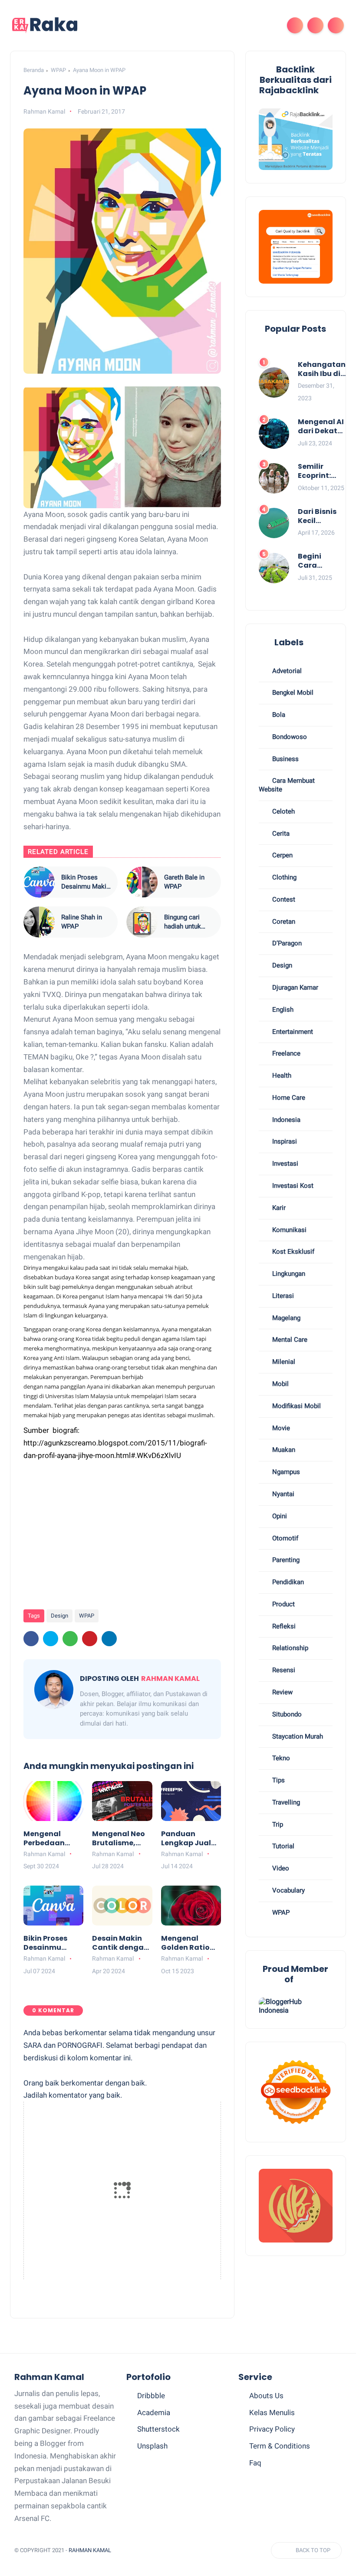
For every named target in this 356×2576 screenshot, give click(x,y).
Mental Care (289, 1340)
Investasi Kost (292, 1186)
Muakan (283, 1450)
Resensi (283, 1670)
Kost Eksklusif (292, 1252)
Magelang (285, 1318)
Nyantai (282, 1494)
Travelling (285, 1802)
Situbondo (286, 1714)
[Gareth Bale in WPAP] (142, 882)
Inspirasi (284, 1141)
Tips (278, 1780)
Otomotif (284, 1538)
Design (59, 1616)
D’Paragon (286, 943)
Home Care (288, 1098)
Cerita (280, 834)
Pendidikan (287, 1582)
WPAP (58, 70)
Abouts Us (266, 2396)
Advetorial (286, 671)
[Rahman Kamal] (45, 25)
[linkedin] (109, 1639)
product (283, 1604)
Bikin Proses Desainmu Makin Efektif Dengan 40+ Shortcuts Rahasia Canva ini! (86, 882)
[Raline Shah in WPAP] (39, 922)
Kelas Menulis (272, 2413)
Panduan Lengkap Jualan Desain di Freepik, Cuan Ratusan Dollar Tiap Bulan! (191, 1839)
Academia (154, 2413)
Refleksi (283, 1626)
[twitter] (51, 1639)
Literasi (282, 1296)
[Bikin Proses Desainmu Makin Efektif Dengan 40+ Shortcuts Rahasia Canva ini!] (39, 882)
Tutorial (282, 1846)
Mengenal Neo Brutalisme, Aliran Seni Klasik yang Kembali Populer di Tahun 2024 (119, 1839)
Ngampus (285, 1472)
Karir (278, 1208)
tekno (280, 1758)
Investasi (284, 1164)
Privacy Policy (272, 2429)
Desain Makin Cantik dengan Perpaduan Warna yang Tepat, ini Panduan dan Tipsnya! (120, 1943)
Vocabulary (288, 1890)
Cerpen (282, 855)
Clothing (283, 877)
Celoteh (283, 811)
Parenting (285, 1560)
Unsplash (152, 2446)
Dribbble (151, 2396)
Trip (277, 1824)
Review (282, 1692)
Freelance (285, 1053)
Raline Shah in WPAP (82, 922)
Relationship (289, 1648)
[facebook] (31, 1639)
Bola (278, 715)
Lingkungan (288, 1274)
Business (285, 759)
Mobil (280, 1384)
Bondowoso (289, 737)
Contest (283, 899)
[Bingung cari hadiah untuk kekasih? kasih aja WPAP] (142, 922)
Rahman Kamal (90, 2550)
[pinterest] (90, 1639)
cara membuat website (287, 785)
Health (281, 1076)
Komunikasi (288, 1230)
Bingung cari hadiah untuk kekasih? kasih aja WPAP (186, 922)
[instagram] (200, 2551)
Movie (280, 1428)
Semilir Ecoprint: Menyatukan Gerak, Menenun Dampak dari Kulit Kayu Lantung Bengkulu (322, 471)
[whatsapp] (70, 1639)
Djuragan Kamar (294, 987)
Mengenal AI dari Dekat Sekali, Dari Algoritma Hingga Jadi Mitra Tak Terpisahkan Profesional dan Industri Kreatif (321, 427)
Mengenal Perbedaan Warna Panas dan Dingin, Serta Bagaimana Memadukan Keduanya (49, 1839)
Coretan (283, 922)
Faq (255, 2463)
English (282, 1010)
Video (280, 1868)
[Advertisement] (136, 1531)
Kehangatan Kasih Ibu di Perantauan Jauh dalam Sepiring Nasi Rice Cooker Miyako (322, 369)
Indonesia (285, 1120)
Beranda (34, 70)
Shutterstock (158, 2429)
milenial (283, 1362)
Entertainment (292, 1032)
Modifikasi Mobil (296, 1406)
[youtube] (216, 2551)
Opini (279, 1516)
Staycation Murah (297, 1736)
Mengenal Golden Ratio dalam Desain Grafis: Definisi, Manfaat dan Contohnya (189, 1943)
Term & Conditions (280, 2446)
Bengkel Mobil (292, 693)
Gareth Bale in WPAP (184, 882)
